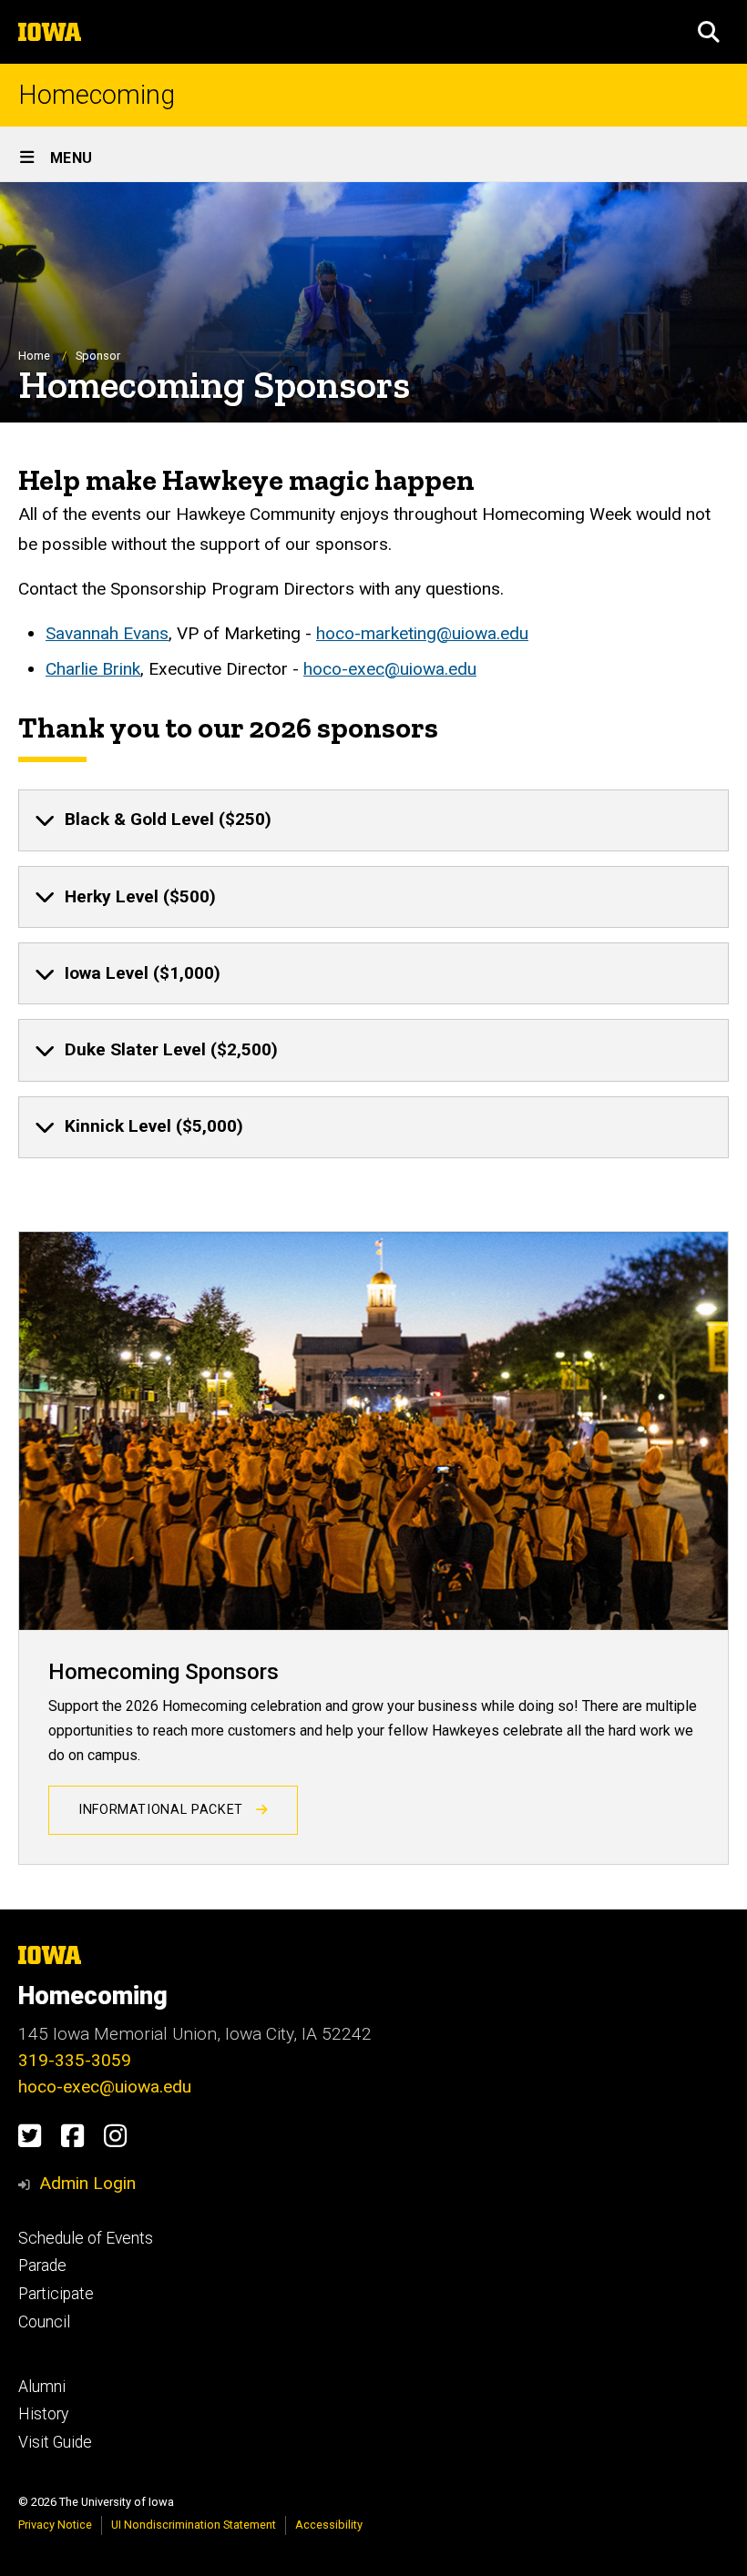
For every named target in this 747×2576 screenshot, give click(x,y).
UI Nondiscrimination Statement (194, 2525)
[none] (373, 820)
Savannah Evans (107, 633)
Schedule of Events (86, 2238)
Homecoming (97, 95)
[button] (709, 32)
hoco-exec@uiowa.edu (390, 669)
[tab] (373, 820)
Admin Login (87, 2183)
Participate (56, 2294)
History (43, 2414)
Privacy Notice (55, 2525)
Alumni (42, 2387)
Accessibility (329, 2525)
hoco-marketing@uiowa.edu (422, 633)
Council (44, 2322)
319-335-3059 (75, 2060)
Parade (42, 2265)
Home (34, 356)
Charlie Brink (93, 669)
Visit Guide (55, 2442)
